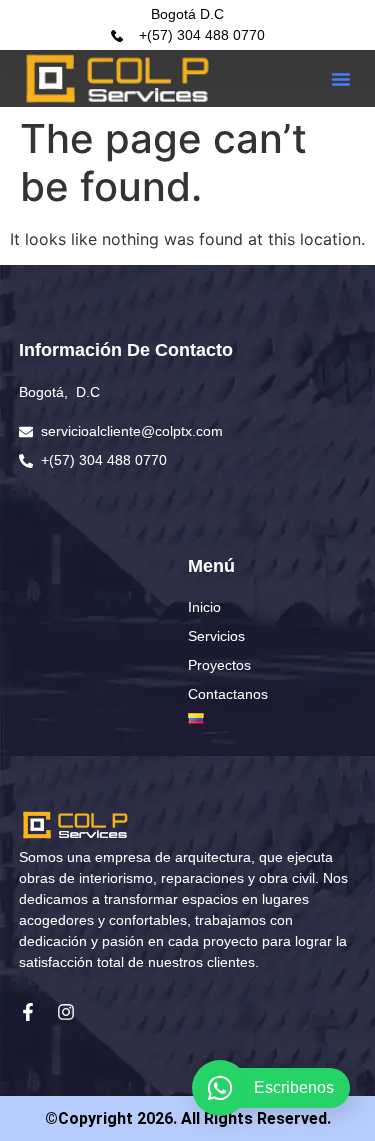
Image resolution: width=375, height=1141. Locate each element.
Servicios (216, 636)
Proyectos (219, 665)
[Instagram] (66, 1012)
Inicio (204, 607)
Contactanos (228, 694)
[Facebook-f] (28, 1012)
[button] (341, 79)
